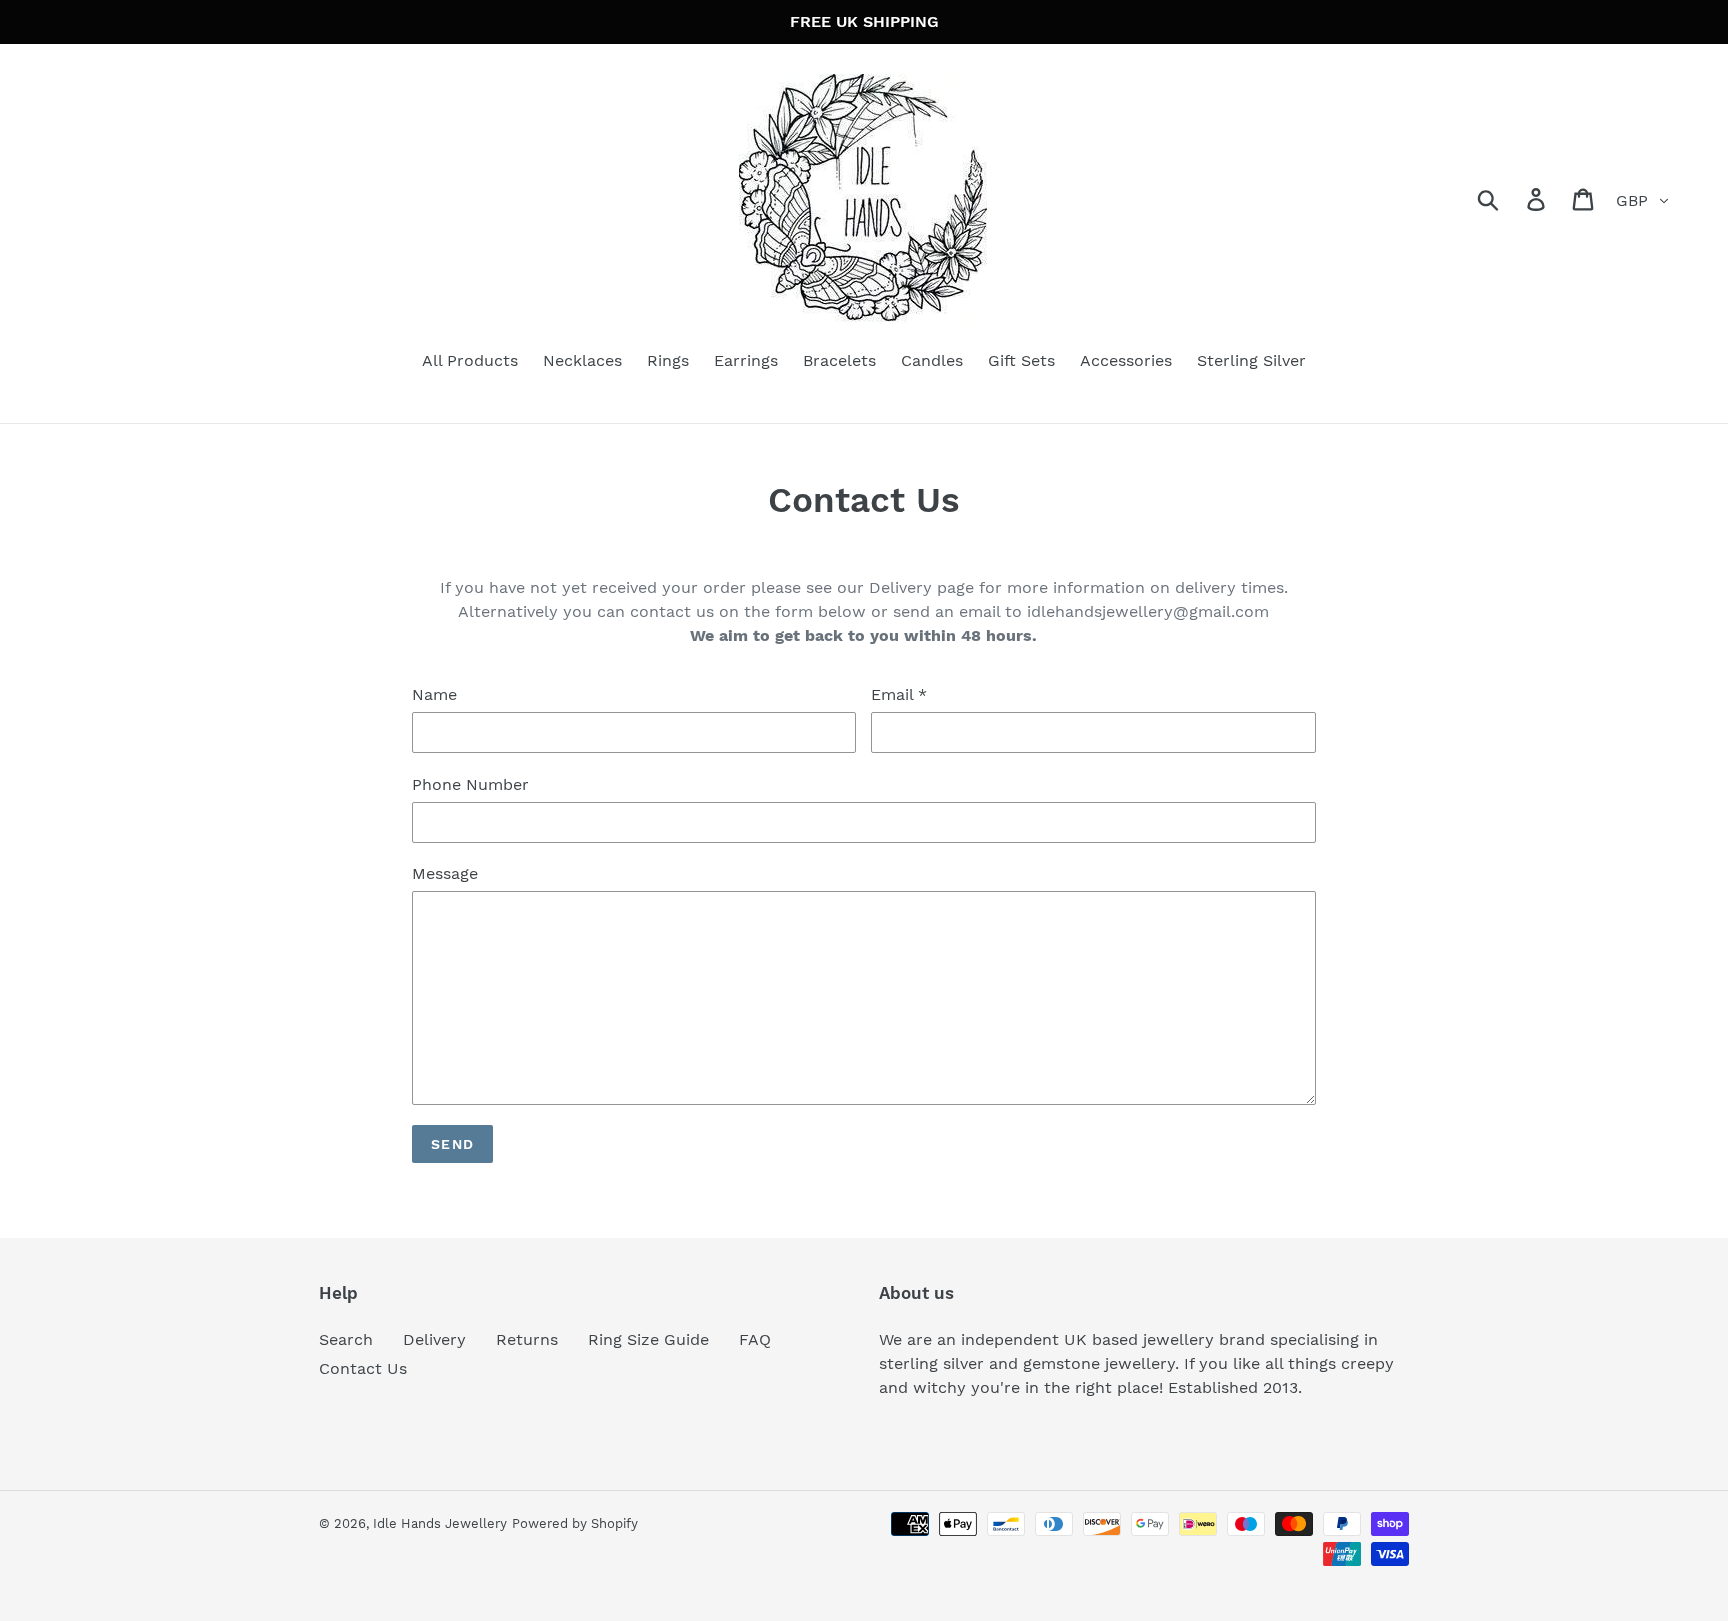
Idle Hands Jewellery (440, 1523)
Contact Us (363, 1368)
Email (899, 694)
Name (434, 694)
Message (445, 873)
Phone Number (470, 784)
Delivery (434, 1339)
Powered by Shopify (575, 1523)
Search (346, 1339)
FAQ (755, 1339)
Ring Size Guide (648, 1339)
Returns (527, 1339)
